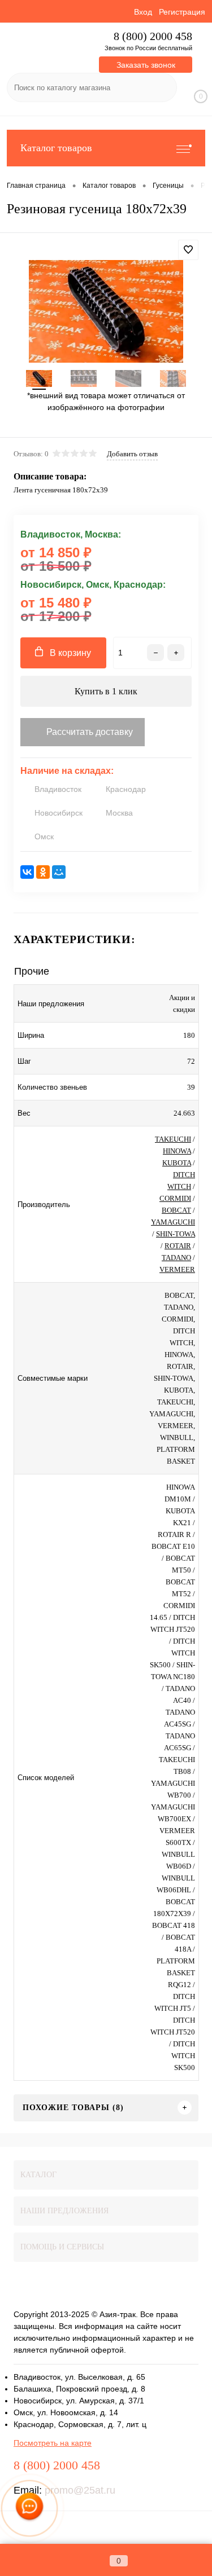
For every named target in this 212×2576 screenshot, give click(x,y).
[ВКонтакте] (27, 872)
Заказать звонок (146, 65)
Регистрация (182, 12)
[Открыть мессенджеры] (30, 2509)
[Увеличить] (106, 311)
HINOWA (177, 1151)
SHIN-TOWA (176, 1234)
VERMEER (177, 1269)
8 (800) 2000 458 (153, 36)
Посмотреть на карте (53, 2443)
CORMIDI (175, 1198)
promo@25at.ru (80, 2490)
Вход (143, 12)
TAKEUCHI (173, 1139)
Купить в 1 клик (106, 691)
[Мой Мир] (59, 872)
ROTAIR (178, 1246)
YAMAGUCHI (173, 1222)
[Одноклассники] (43, 872)
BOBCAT (176, 1210)
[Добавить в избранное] (188, 250)
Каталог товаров (56, 148)
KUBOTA (177, 1163)
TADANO (176, 1258)
